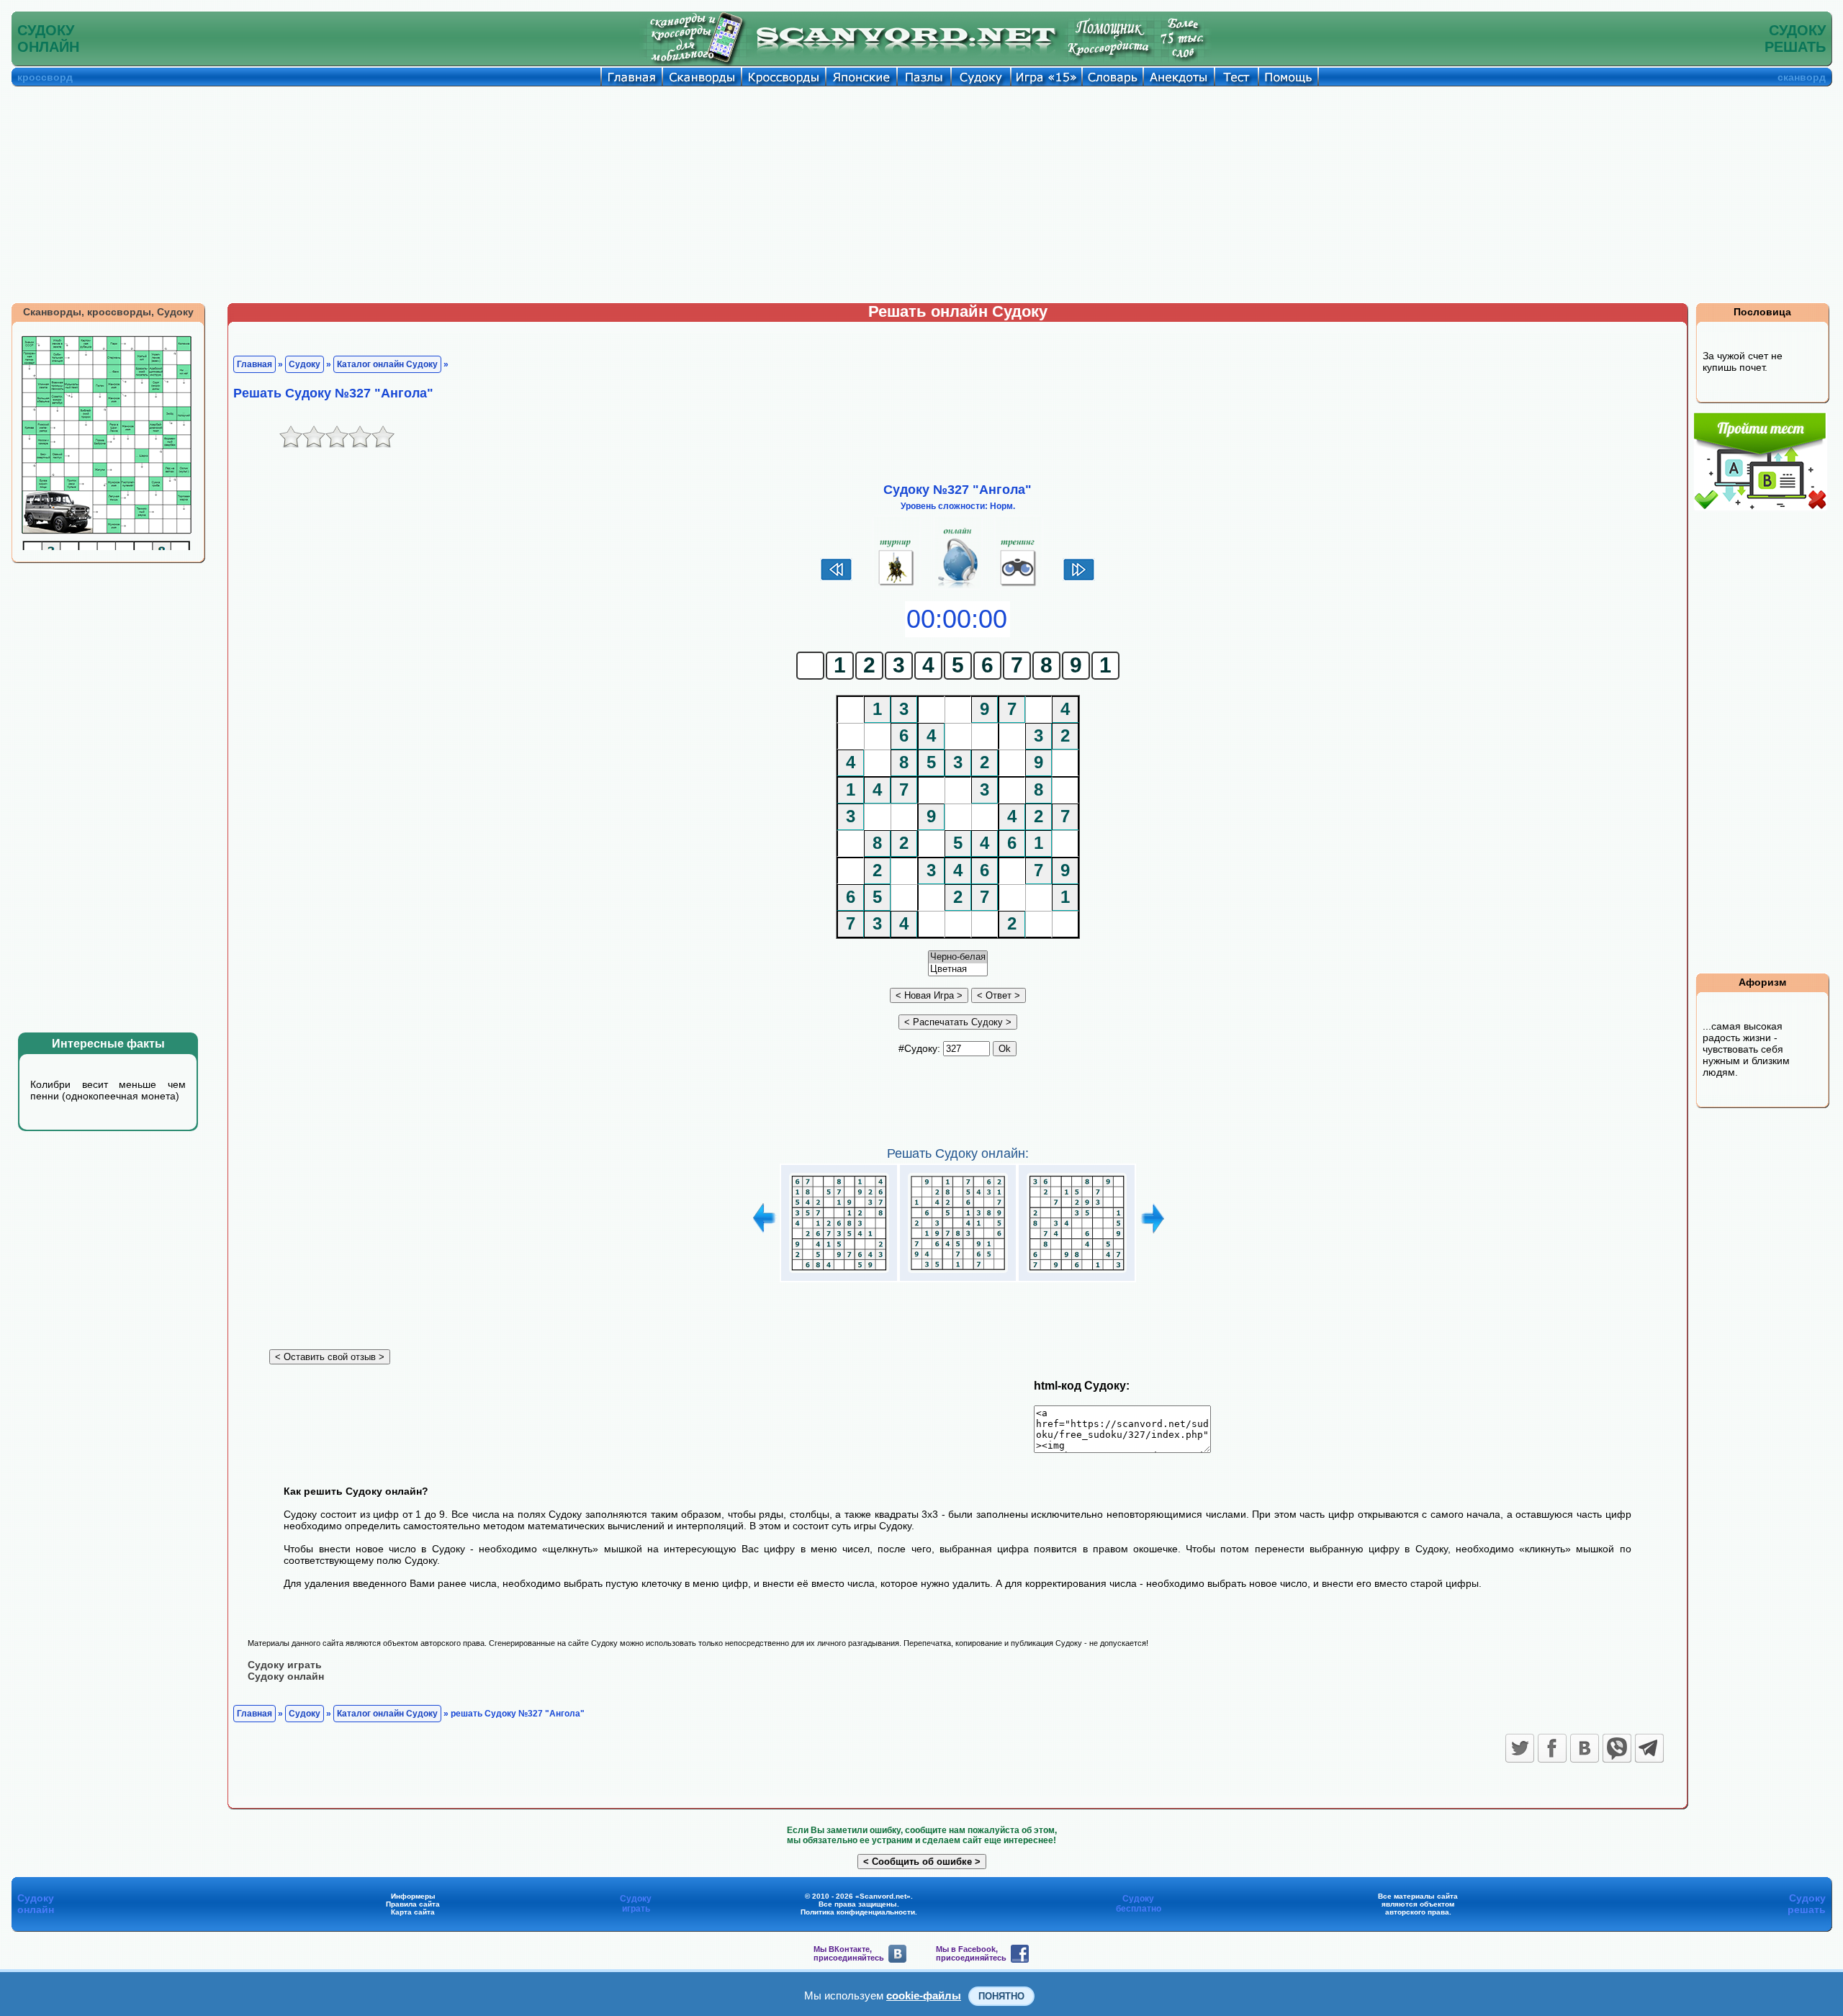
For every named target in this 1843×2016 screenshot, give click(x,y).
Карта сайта (413, 1912)
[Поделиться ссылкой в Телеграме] (1649, 1748)
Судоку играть (285, 1665)
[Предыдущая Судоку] (836, 579)
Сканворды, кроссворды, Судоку (108, 312)
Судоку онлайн (286, 1676)
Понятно (1001, 1996)
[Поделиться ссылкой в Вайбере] (1617, 1748)
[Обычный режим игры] (958, 586)
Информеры (413, 1896)
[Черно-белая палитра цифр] (958, 957)
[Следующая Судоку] (1079, 579)
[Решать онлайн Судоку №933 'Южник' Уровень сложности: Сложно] (1077, 1273)
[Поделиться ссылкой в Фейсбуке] (1552, 1748)
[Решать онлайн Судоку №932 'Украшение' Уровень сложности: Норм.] (958, 1273)
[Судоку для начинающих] (1018, 586)
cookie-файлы (924, 1995)
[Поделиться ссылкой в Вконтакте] (1585, 1748)
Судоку (305, 364)
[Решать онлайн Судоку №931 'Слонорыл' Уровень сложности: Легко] (839, 1273)
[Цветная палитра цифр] (958, 969)
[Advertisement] (921, 194)
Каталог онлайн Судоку (387, 364)
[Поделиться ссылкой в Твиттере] (1520, 1748)
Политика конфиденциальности (858, 1912)
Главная (254, 364)
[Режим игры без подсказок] (897, 586)
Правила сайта (413, 1904)
